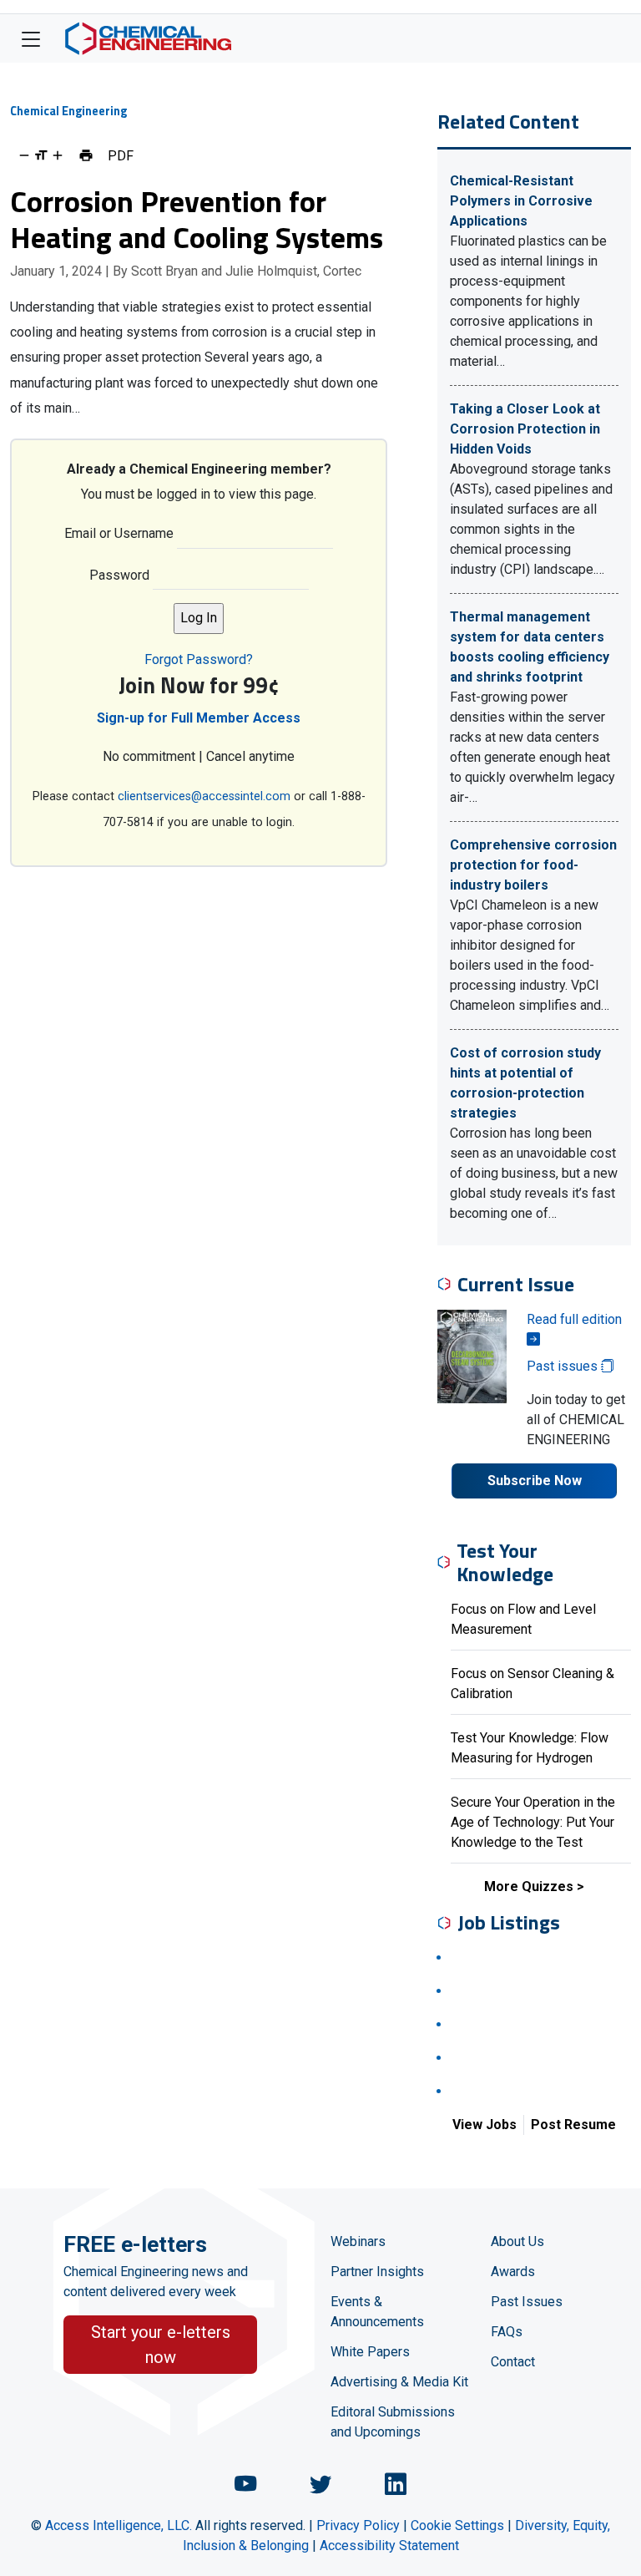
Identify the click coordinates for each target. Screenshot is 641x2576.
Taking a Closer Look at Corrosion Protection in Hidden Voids (525, 429)
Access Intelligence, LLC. (119, 2525)
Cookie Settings (457, 2525)
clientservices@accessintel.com (204, 796)
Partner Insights (377, 2272)
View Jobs (485, 2125)
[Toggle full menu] (31, 38)
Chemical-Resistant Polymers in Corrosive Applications (521, 201)
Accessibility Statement (389, 2546)
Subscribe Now (535, 1481)
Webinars (358, 2241)
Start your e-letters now (161, 2345)
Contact (513, 2362)
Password (119, 575)
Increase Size (58, 155)
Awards (513, 2272)
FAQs (507, 2332)
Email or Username (119, 533)
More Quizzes (529, 1886)
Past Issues (527, 2302)
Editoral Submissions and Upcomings (393, 2422)
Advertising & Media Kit (399, 2382)
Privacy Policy (358, 2525)
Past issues (564, 1366)
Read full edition (574, 1319)
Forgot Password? (199, 659)
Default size (41, 155)
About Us (517, 2241)
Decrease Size (24, 155)
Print (86, 155)
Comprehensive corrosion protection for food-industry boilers (533, 865)
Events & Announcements (377, 2312)
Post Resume (573, 2125)
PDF (121, 155)
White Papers (370, 2352)
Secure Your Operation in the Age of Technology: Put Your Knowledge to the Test (533, 1822)
